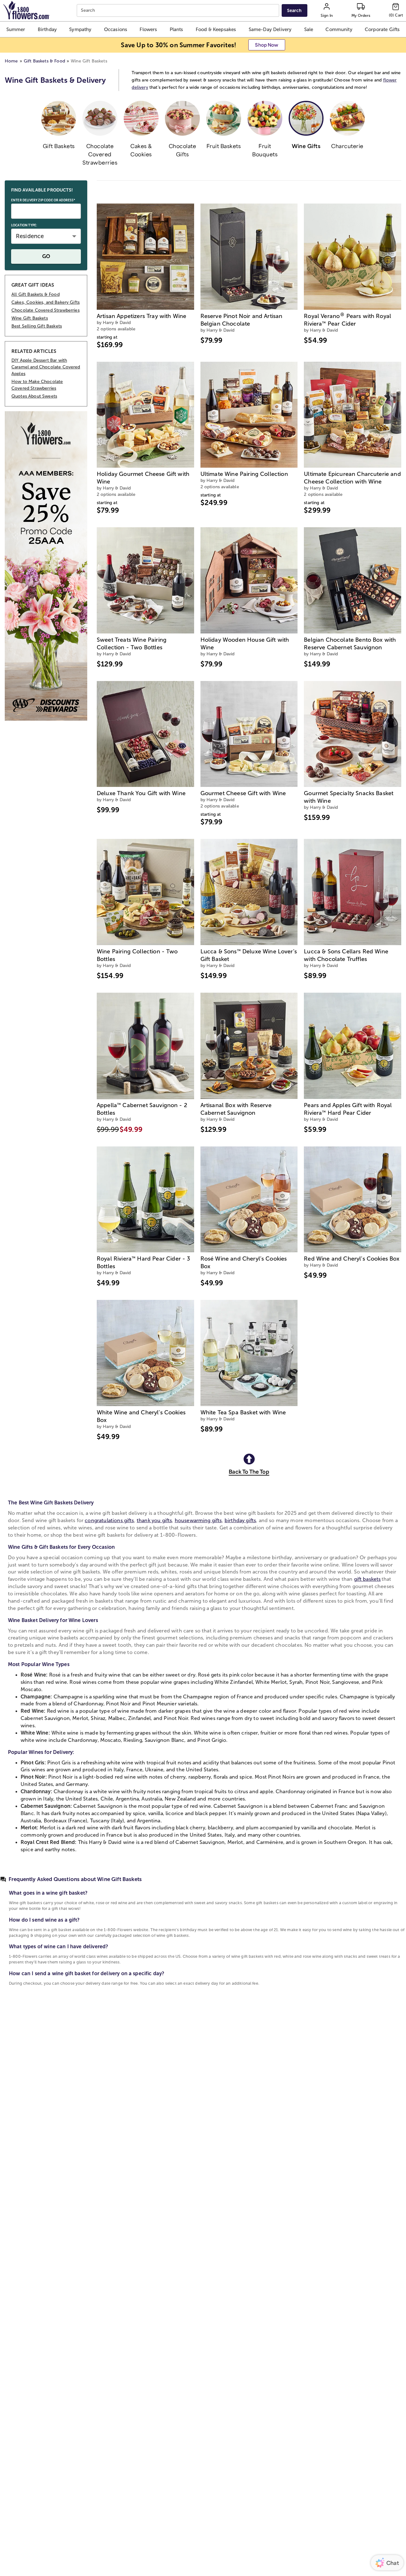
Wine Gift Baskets (30, 318)
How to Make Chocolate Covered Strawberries (37, 385)
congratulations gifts (109, 1520)
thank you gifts (154, 1520)
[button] (16, 29)
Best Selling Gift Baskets (37, 326)
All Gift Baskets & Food (36, 294)
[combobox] (179, 11)
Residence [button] (30, 236)
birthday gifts (240, 1520)
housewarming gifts (198, 1520)
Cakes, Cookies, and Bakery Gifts (46, 302)
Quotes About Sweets (34, 396)
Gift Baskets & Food (44, 61)
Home (11, 61)
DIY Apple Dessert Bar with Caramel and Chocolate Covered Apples (46, 367)
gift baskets (367, 1579)
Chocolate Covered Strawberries (46, 310)
